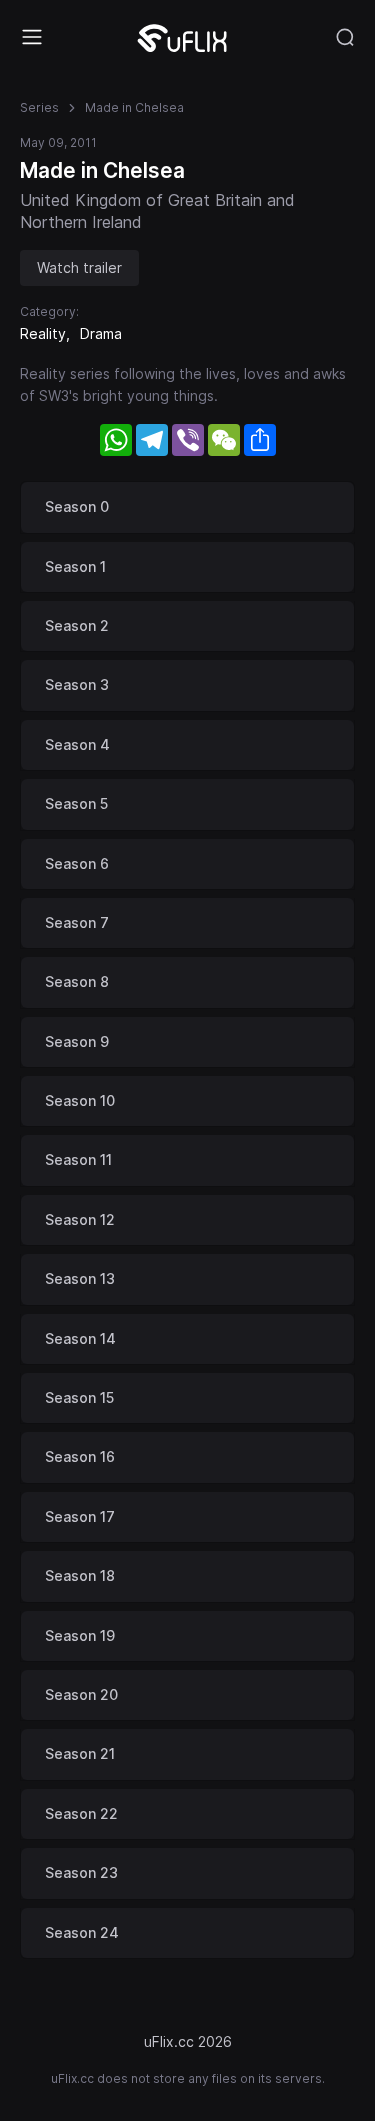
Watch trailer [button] (79, 267)
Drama (101, 333)
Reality (43, 333)
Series (39, 107)
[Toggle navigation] (32, 37)
